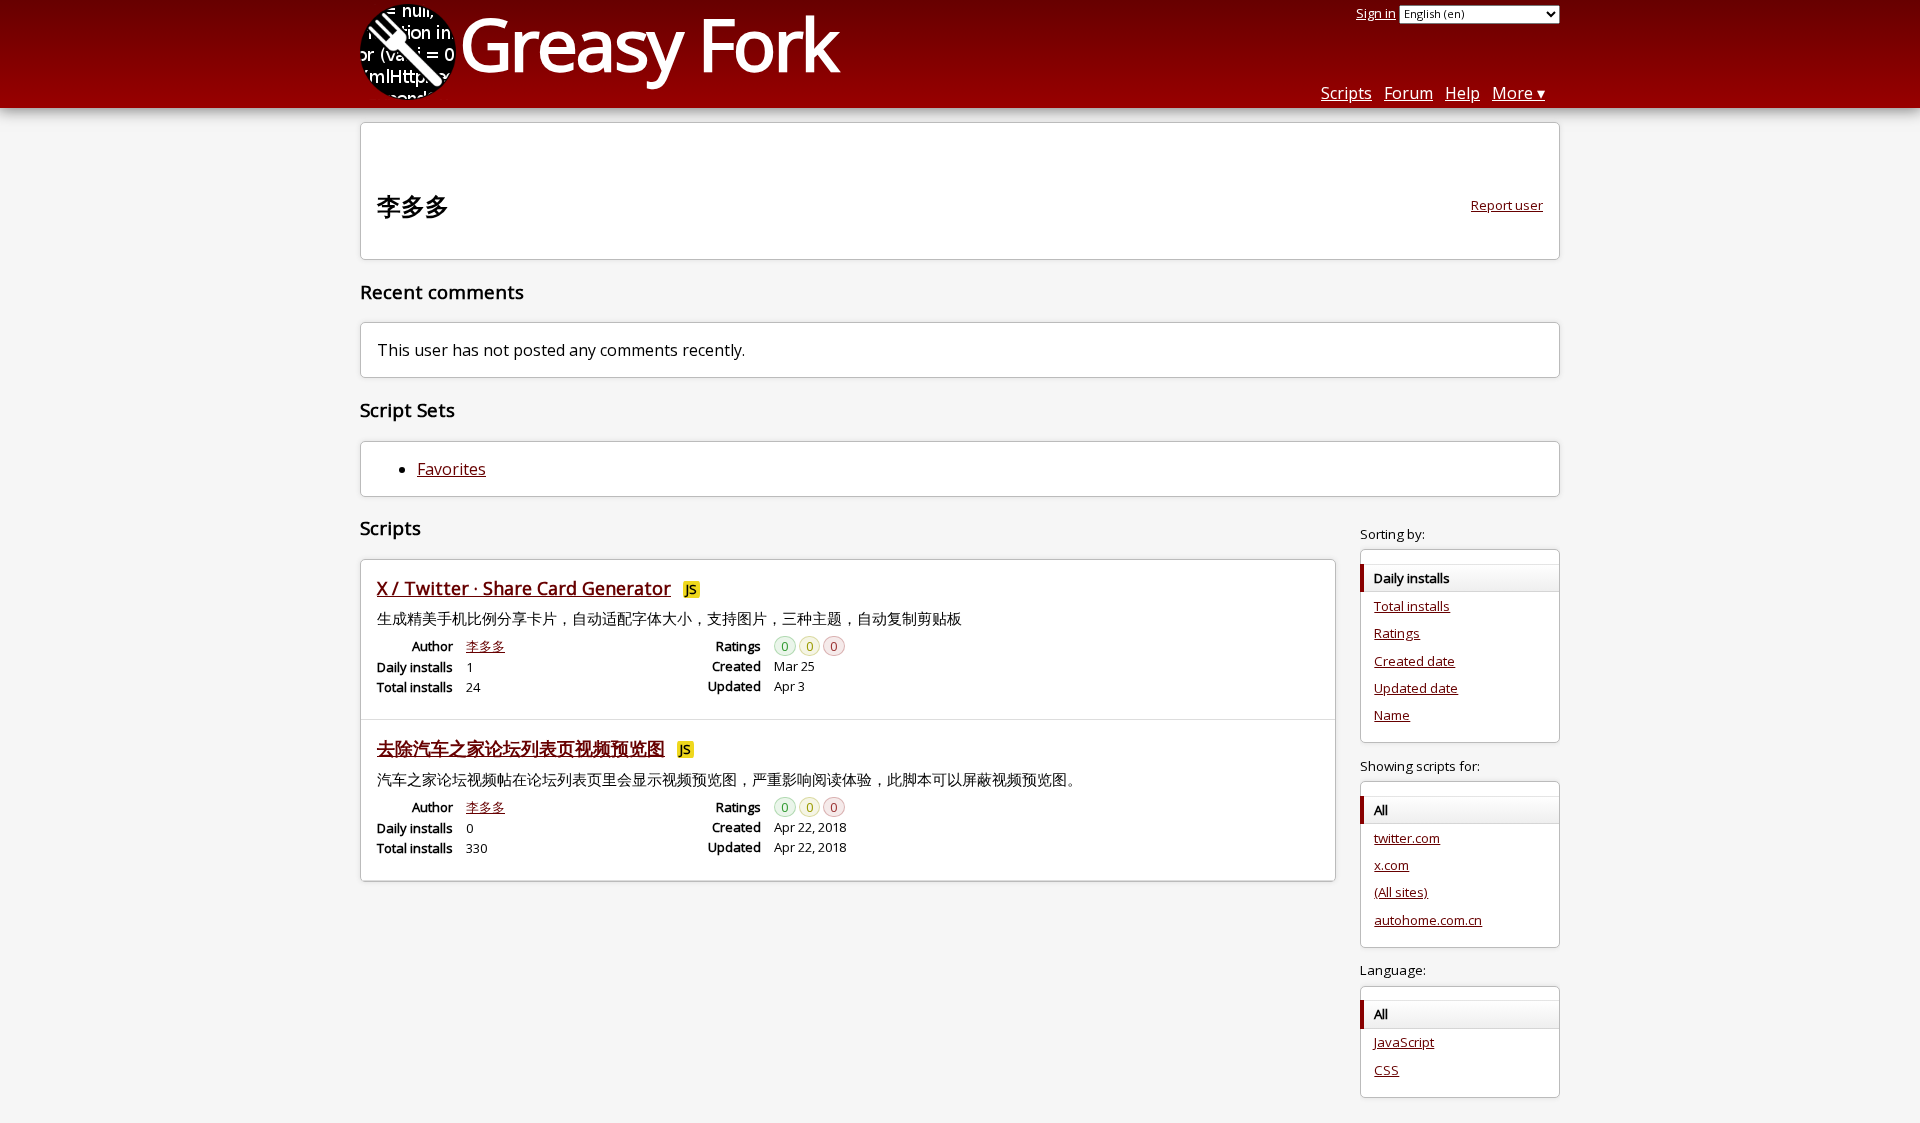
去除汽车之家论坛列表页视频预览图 (521, 748)
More (1512, 93)
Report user (1507, 205)
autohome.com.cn (1428, 920)
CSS (1386, 1070)
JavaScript (1404, 1042)
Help (1462, 93)
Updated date (1416, 688)
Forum (1408, 93)
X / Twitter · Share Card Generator (524, 588)
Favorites (451, 469)
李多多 (485, 646)
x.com (1391, 865)
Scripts (1346, 93)
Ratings (1397, 633)
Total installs (1412, 606)
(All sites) (1401, 892)
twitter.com (1407, 838)
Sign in (1376, 13)
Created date (1414, 661)
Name (1392, 715)
